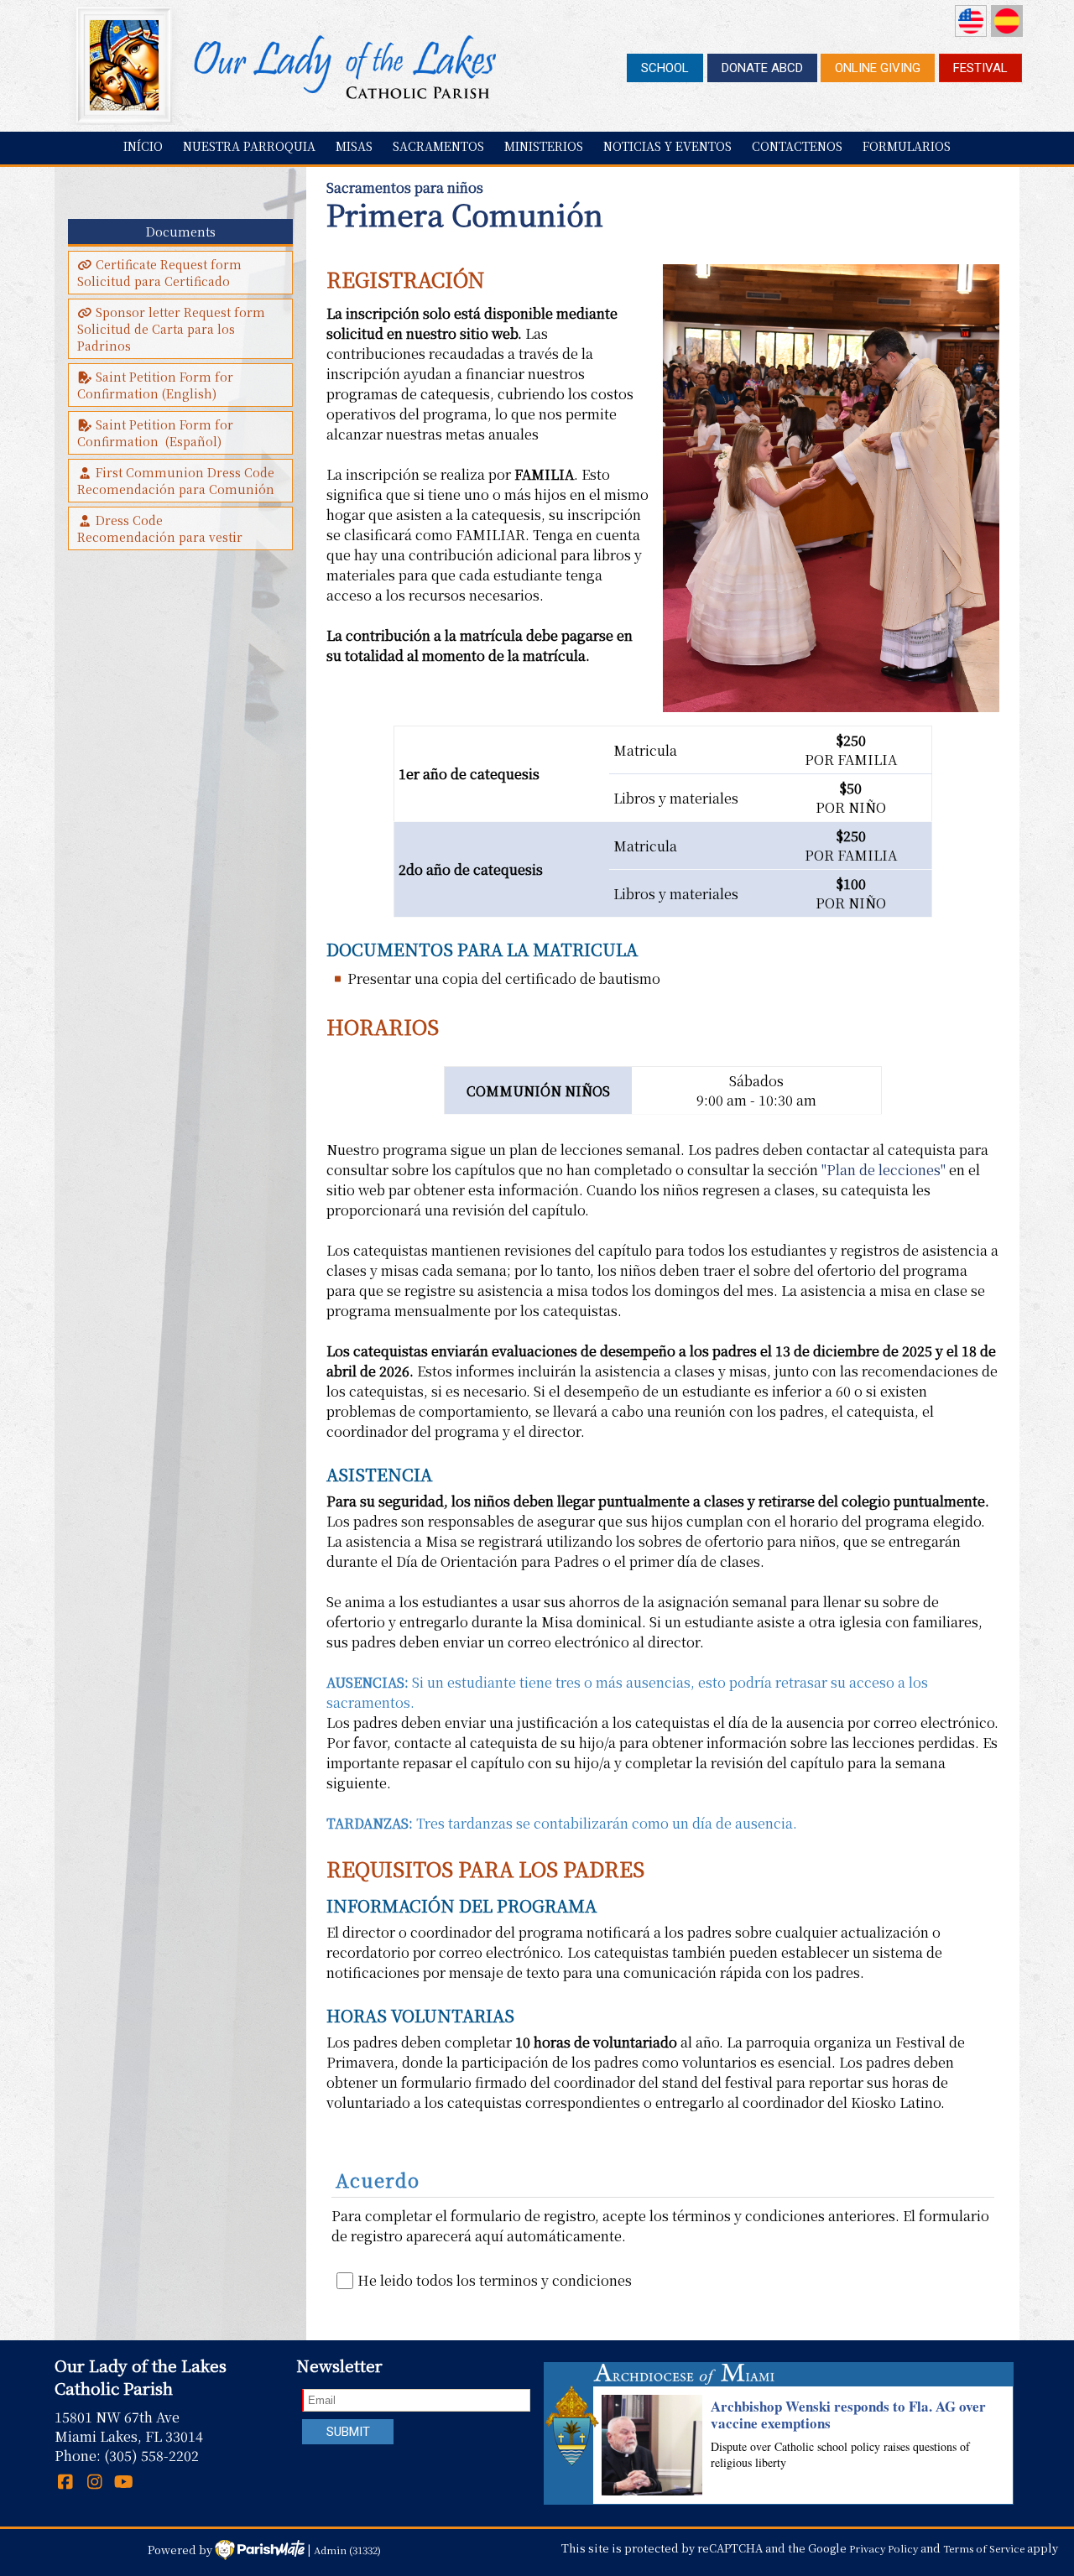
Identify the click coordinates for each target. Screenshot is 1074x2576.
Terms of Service (984, 2548)
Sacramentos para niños (405, 187)
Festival (980, 68)
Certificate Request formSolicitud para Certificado (159, 273)
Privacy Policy (884, 2548)
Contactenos (797, 146)
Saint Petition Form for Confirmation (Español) (157, 433)
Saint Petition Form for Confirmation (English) (157, 385)
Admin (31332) (347, 2549)
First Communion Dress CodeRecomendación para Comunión (176, 481)
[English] (971, 21)
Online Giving (878, 68)
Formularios (907, 146)
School (665, 68)
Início (143, 146)
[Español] (1007, 21)
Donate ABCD (762, 68)
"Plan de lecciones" (884, 1170)
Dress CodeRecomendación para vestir (160, 528)
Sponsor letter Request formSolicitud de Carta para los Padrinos (171, 329)
